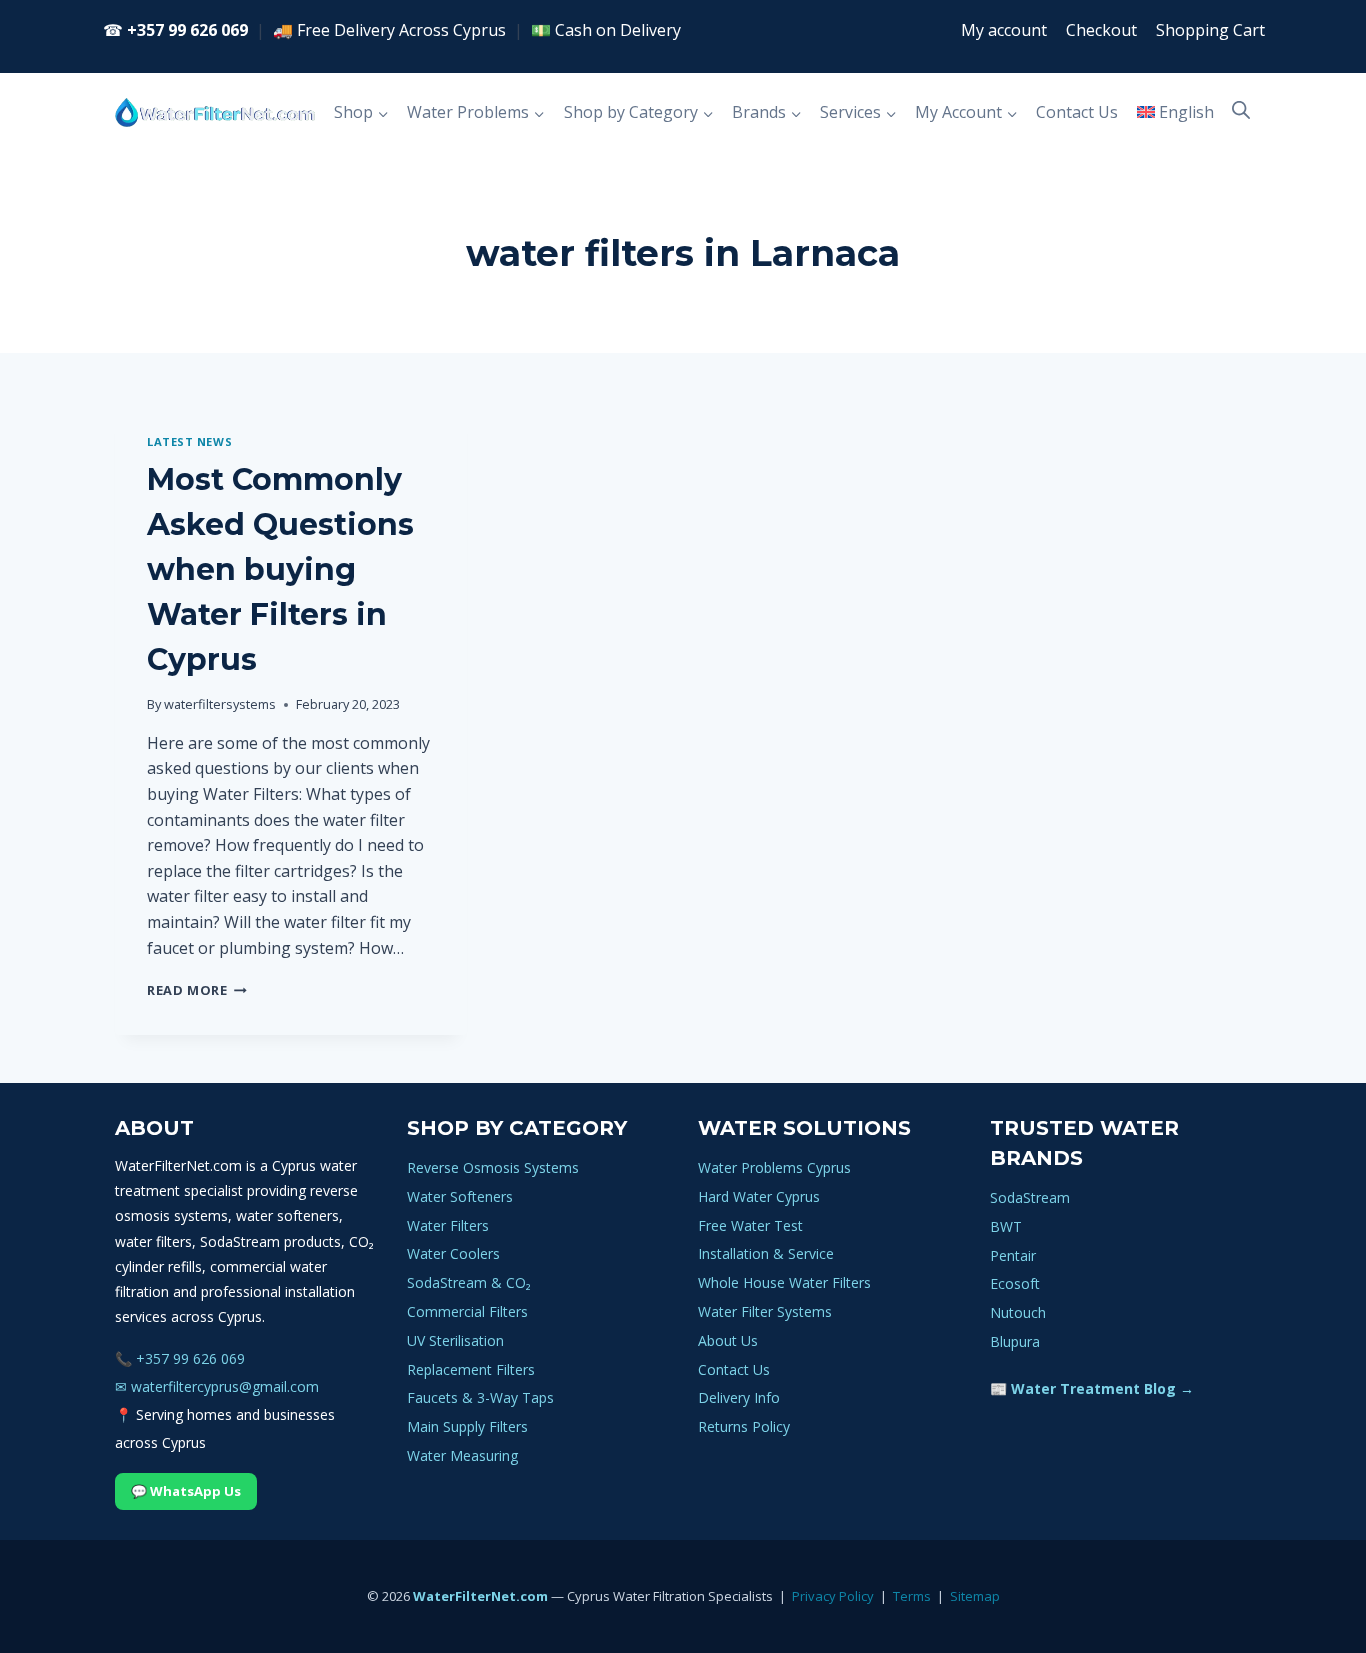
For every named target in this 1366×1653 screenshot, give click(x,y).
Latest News (189, 441)
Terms (912, 1596)
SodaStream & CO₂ (469, 1282)
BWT (1006, 1226)
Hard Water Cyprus (759, 1196)
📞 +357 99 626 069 (180, 1358)
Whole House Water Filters (784, 1282)
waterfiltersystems (220, 704)
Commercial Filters (467, 1311)
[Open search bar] (1241, 109)
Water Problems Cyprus (774, 1167)
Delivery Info (739, 1397)
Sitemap (975, 1596)
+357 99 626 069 (187, 30)
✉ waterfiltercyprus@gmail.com (217, 1386)
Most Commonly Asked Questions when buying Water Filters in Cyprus (280, 569)
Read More (197, 990)
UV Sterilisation (455, 1340)
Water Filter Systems (765, 1311)
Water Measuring (462, 1455)
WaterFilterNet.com (480, 1596)
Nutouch (1018, 1312)
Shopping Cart (1210, 30)
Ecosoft (1015, 1283)
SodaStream (1030, 1197)
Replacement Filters (471, 1369)
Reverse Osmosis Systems (493, 1167)
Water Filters (448, 1225)
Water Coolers (453, 1253)
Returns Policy (744, 1426)
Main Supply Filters (467, 1426)
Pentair (1013, 1255)
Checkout (1101, 30)
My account (1004, 30)
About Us (728, 1340)
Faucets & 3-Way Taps (480, 1397)
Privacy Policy (833, 1596)
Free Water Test (750, 1225)
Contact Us (1077, 112)
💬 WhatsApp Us (186, 1491)
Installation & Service (766, 1253)
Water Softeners (460, 1196)
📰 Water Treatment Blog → (1092, 1388)
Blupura (1015, 1341)
